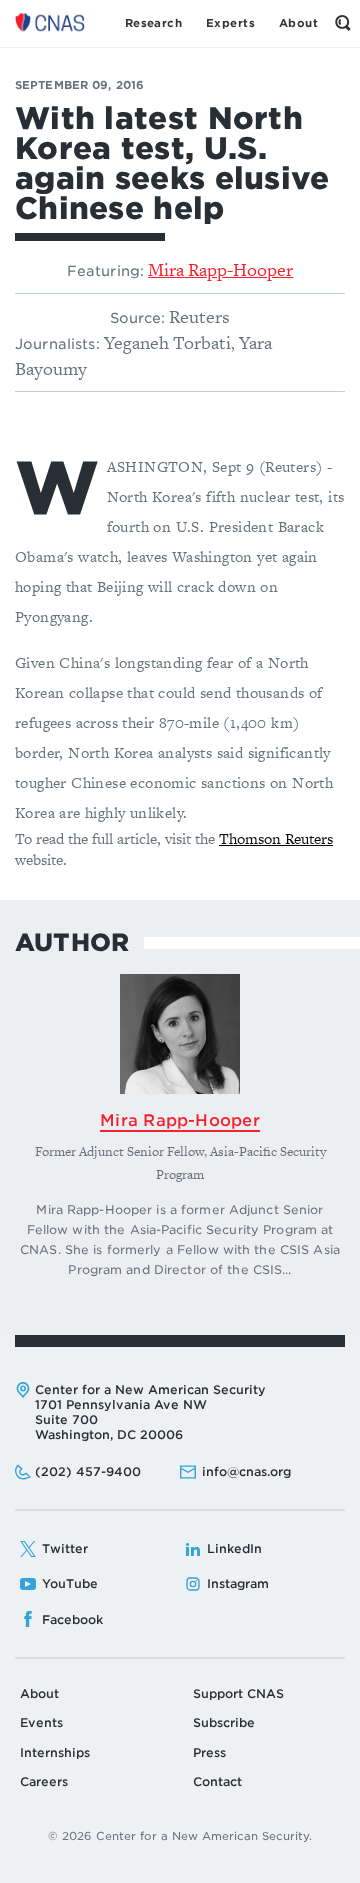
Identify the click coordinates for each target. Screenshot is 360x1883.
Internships (55, 1752)
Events (41, 1722)
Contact (217, 1781)
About (39, 1693)
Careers (44, 1781)
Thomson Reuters (276, 838)
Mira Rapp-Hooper (220, 269)
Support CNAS (238, 1693)
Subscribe (224, 1722)
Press (209, 1752)
